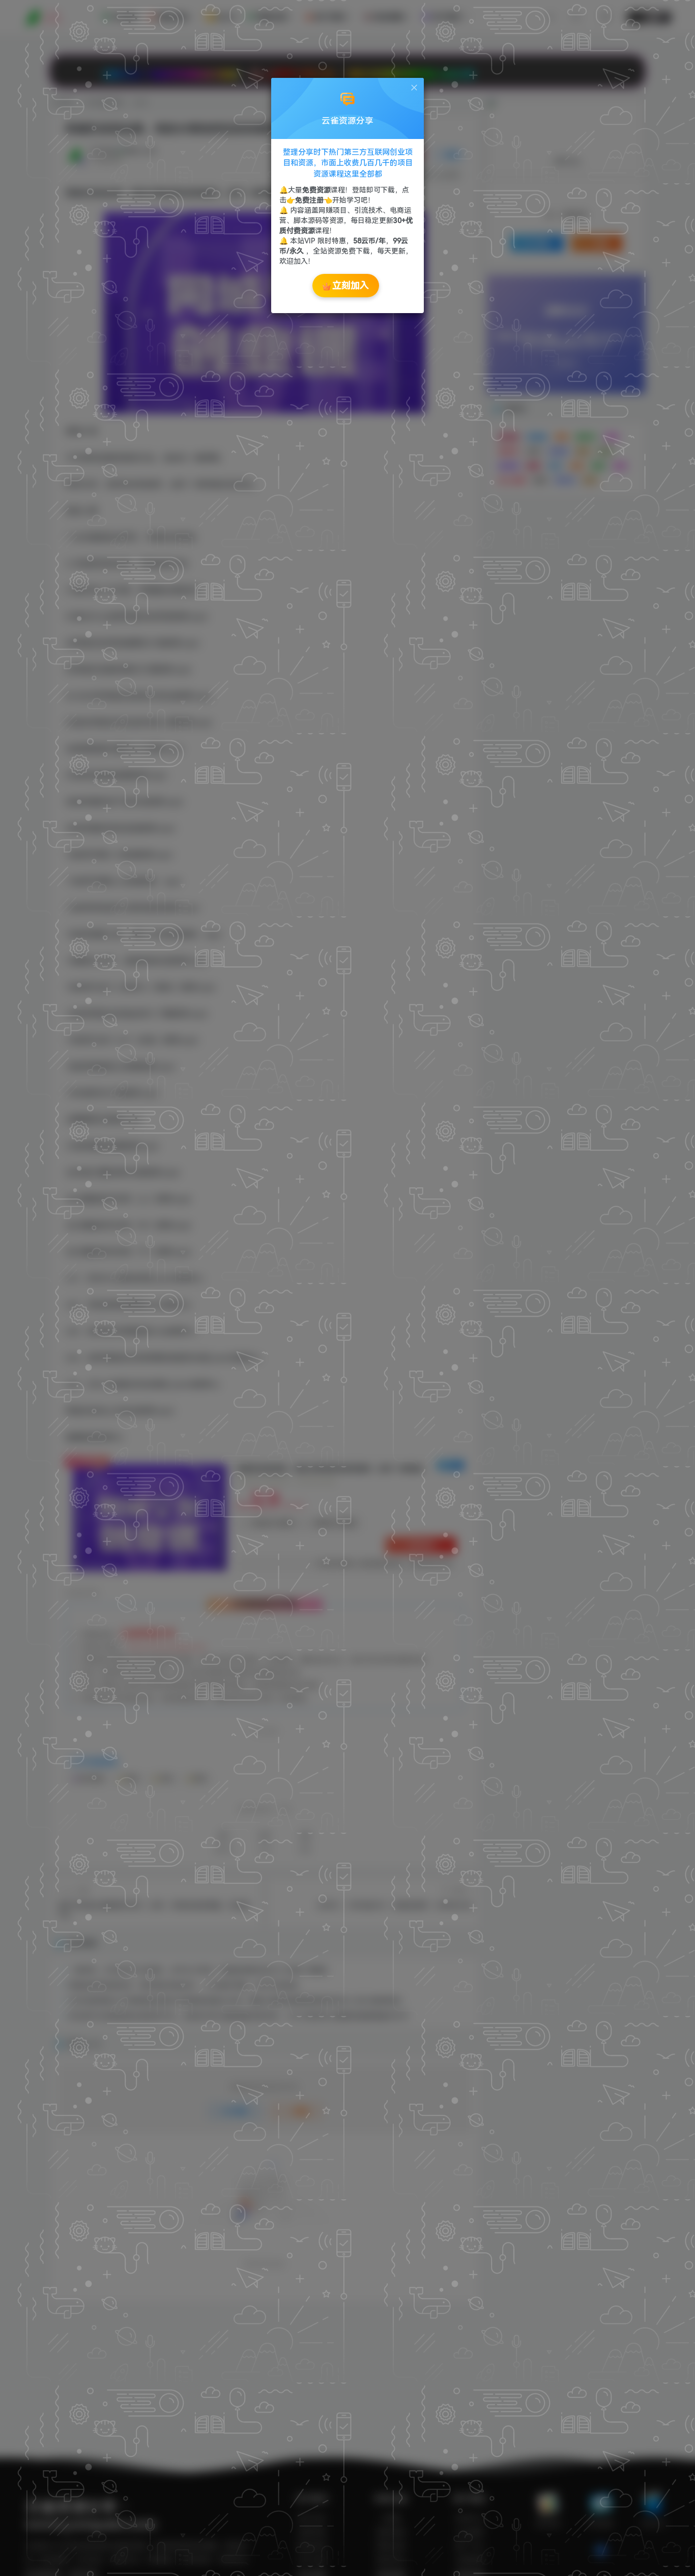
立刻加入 (351, 285)
